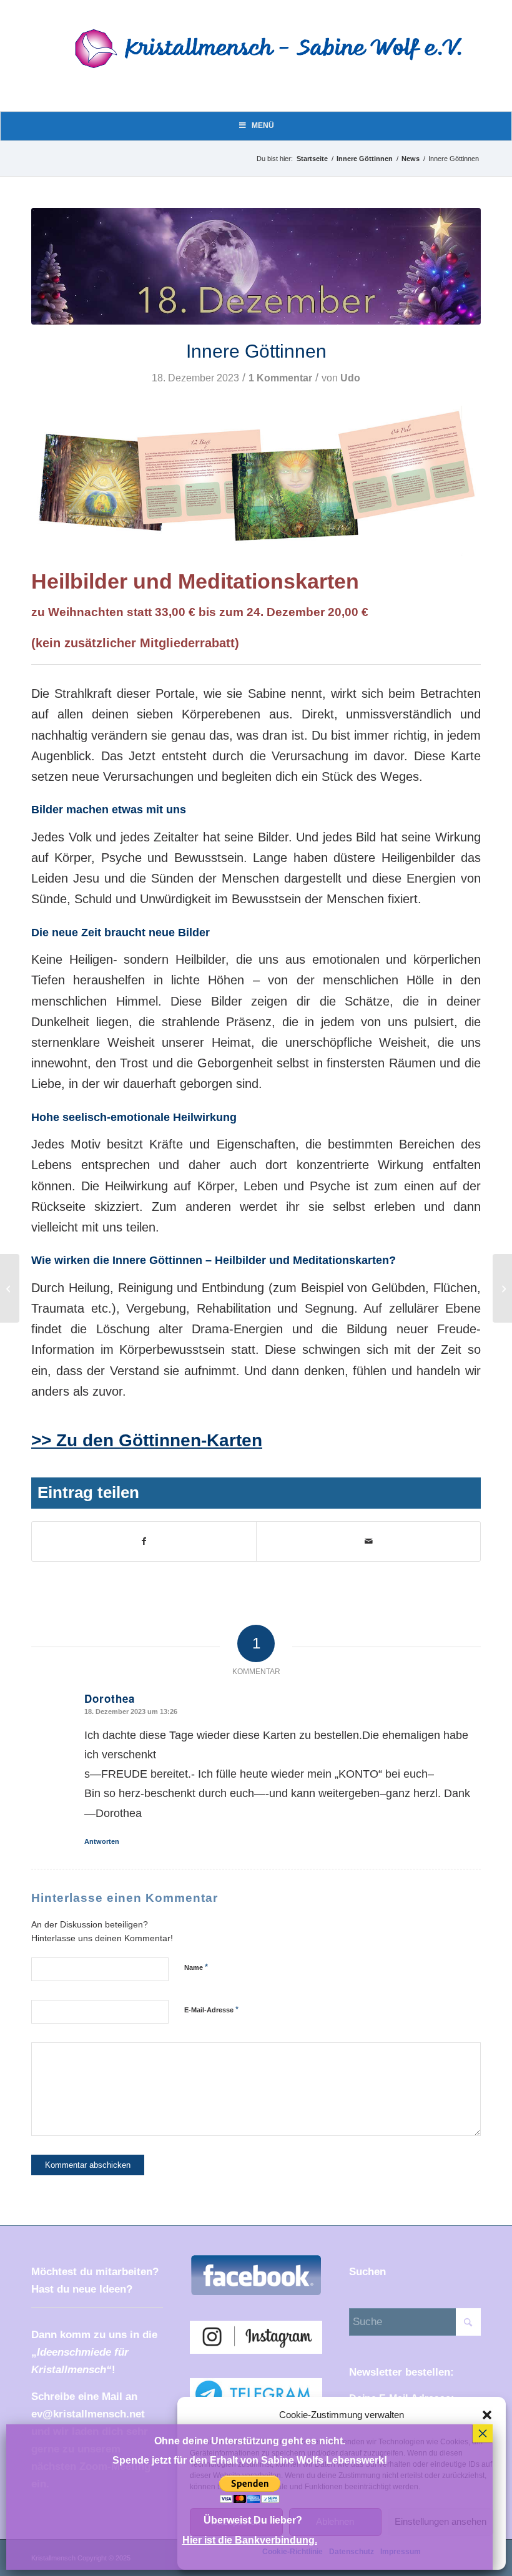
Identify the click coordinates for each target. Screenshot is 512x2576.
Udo (350, 378)
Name (196, 1967)
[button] (487, 2415)
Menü (263, 125)
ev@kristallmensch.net (88, 2414)
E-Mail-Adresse (211, 2010)
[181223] (256, 267)
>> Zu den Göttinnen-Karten (147, 1440)
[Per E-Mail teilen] (368, 1541)
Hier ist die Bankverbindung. (250, 2540)
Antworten (102, 1841)
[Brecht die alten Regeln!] (10, 1288)
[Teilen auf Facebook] (144, 1541)
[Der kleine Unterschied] (502, 1288)
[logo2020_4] (278, 64)
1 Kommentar (280, 378)
